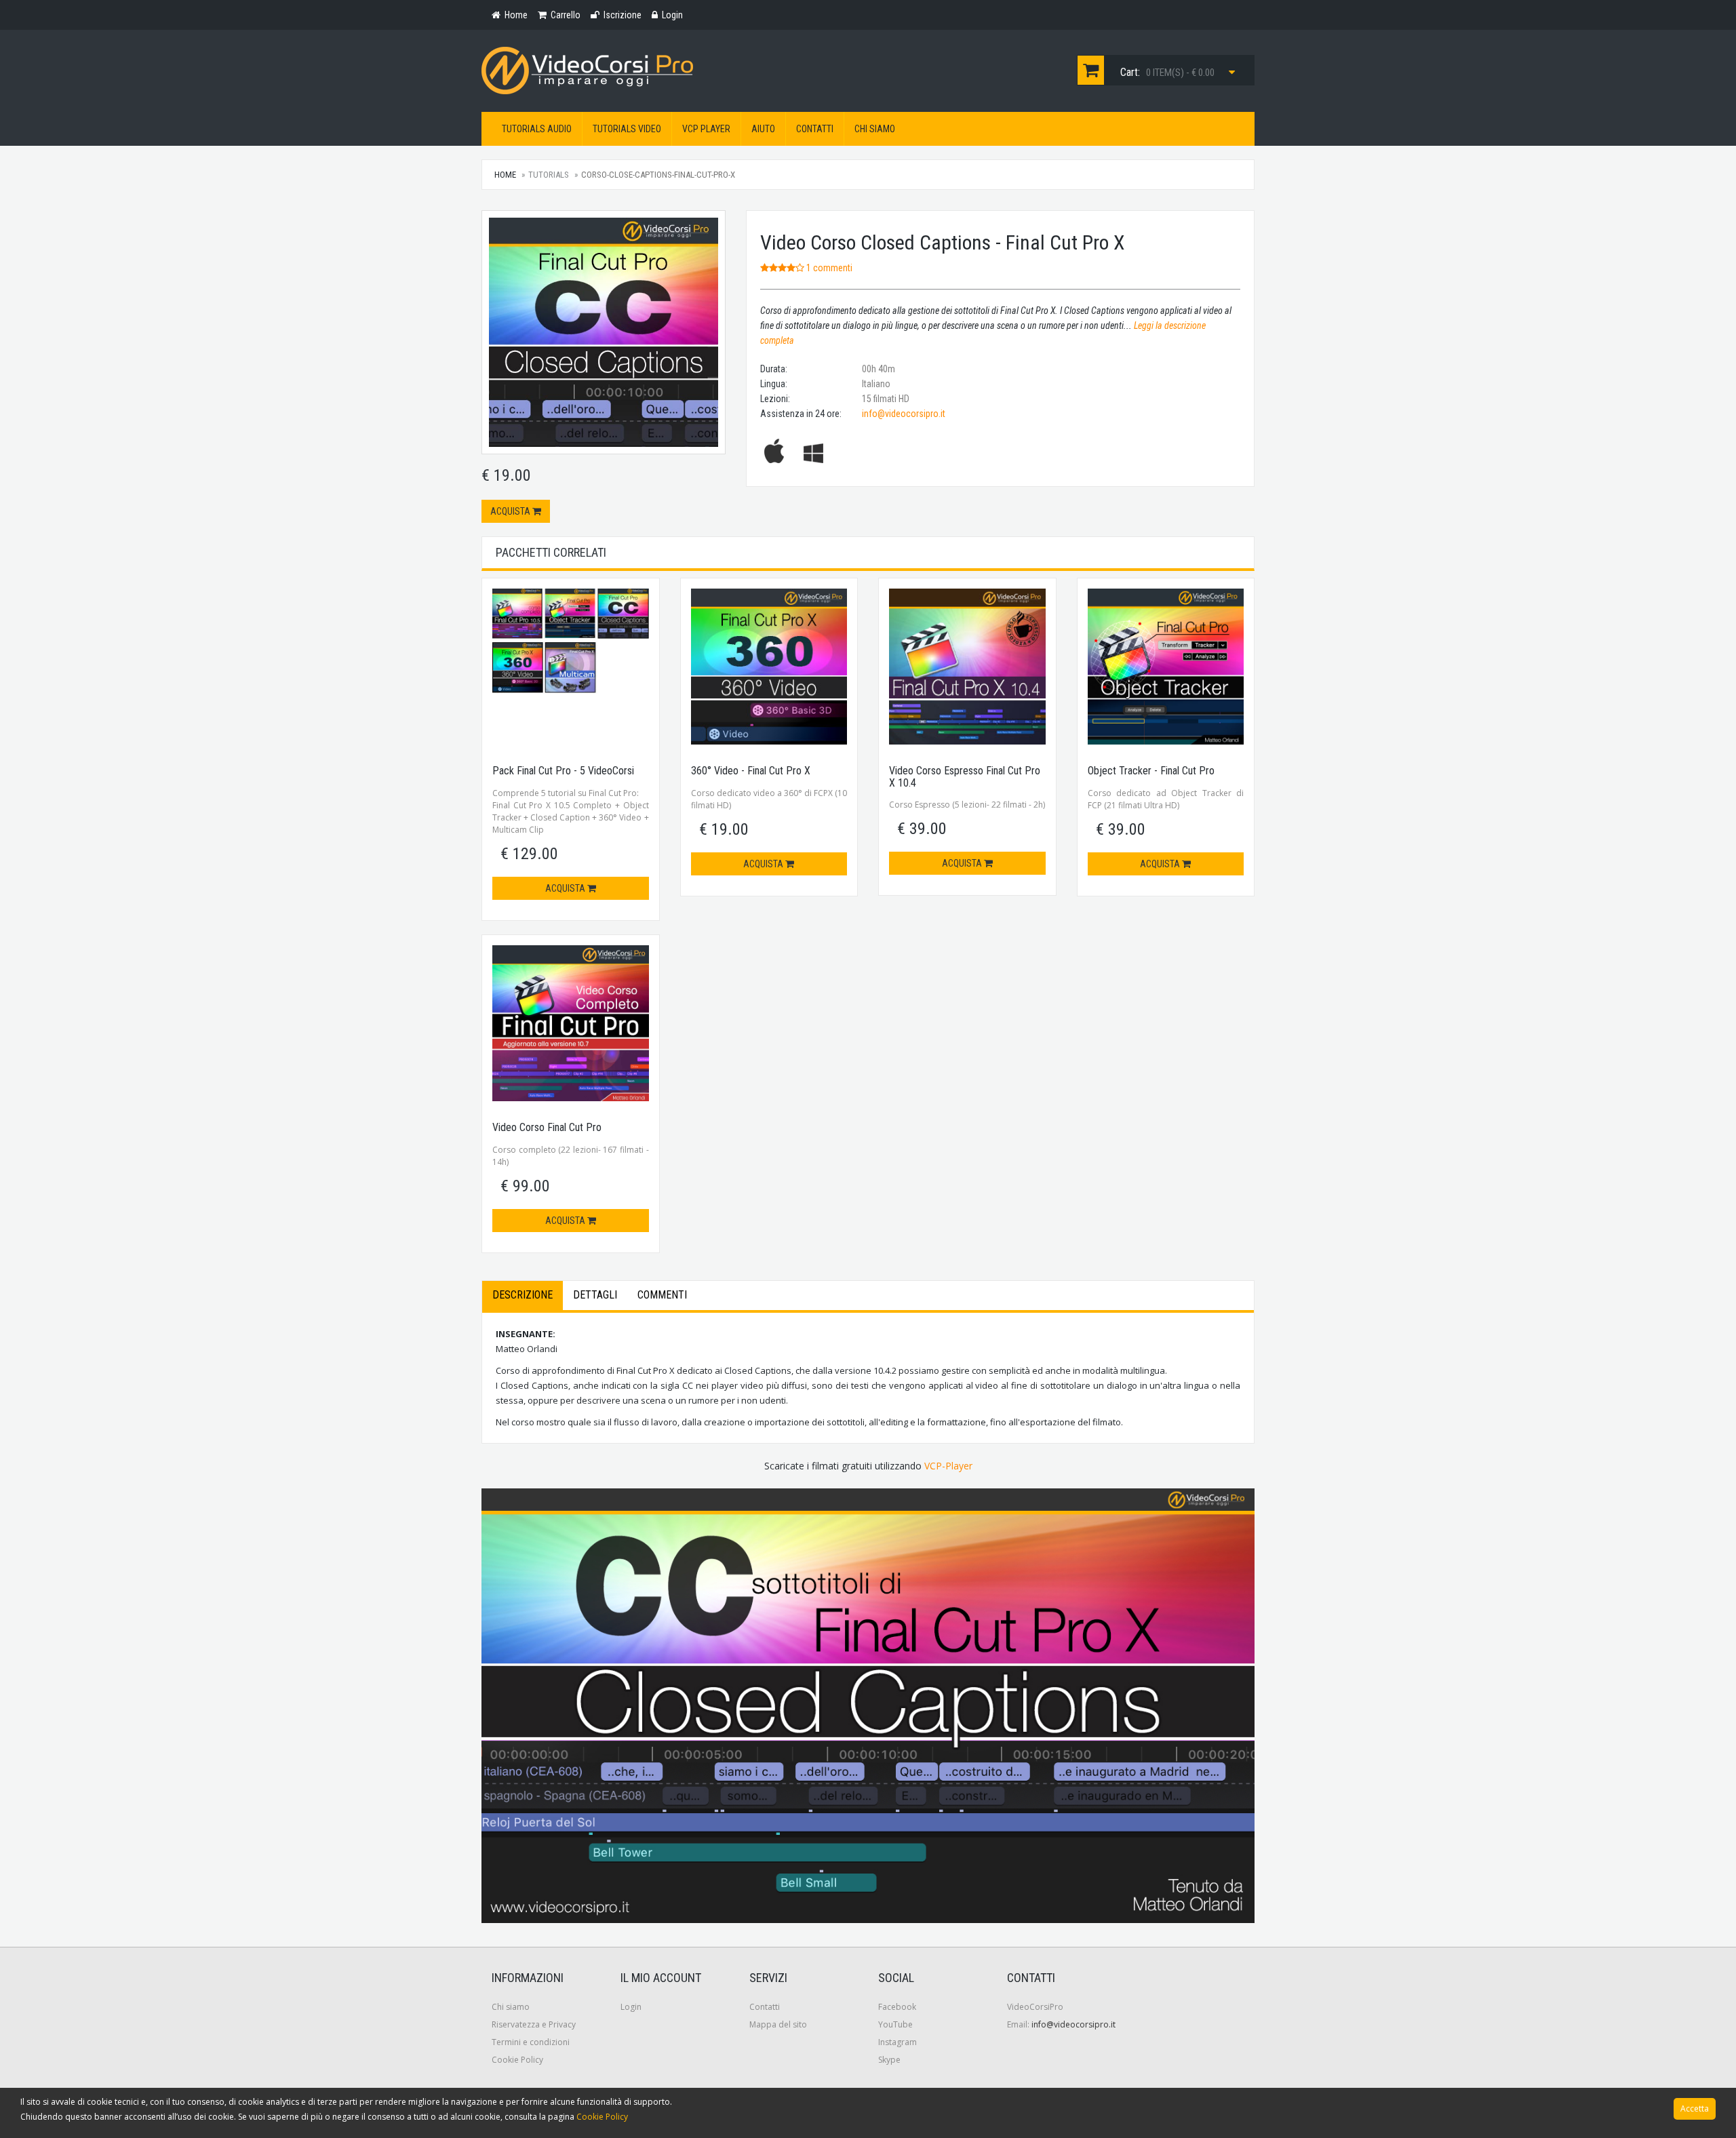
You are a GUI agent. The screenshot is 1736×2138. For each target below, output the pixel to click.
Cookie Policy (517, 2060)
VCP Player (706, 129)
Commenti (662, 1295)
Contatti (815, 129)
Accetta (1695, 2109)
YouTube (895, 2024)
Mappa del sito (778, 2024)
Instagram (897, 2042)
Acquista (511, 511)
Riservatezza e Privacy (534, 2024)
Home (505, 175)
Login (631, 2007)
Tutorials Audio (537, 129)
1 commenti (828, 268)
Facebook (897, 2007)
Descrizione (522, 1295)
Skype (889, 2060)
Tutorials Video (627, 129)
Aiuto (763, 129)
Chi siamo (875, 129)
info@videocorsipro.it (904, 414)
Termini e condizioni (531, 2042)
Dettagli (595, 1295)
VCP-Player (948, 1466)
